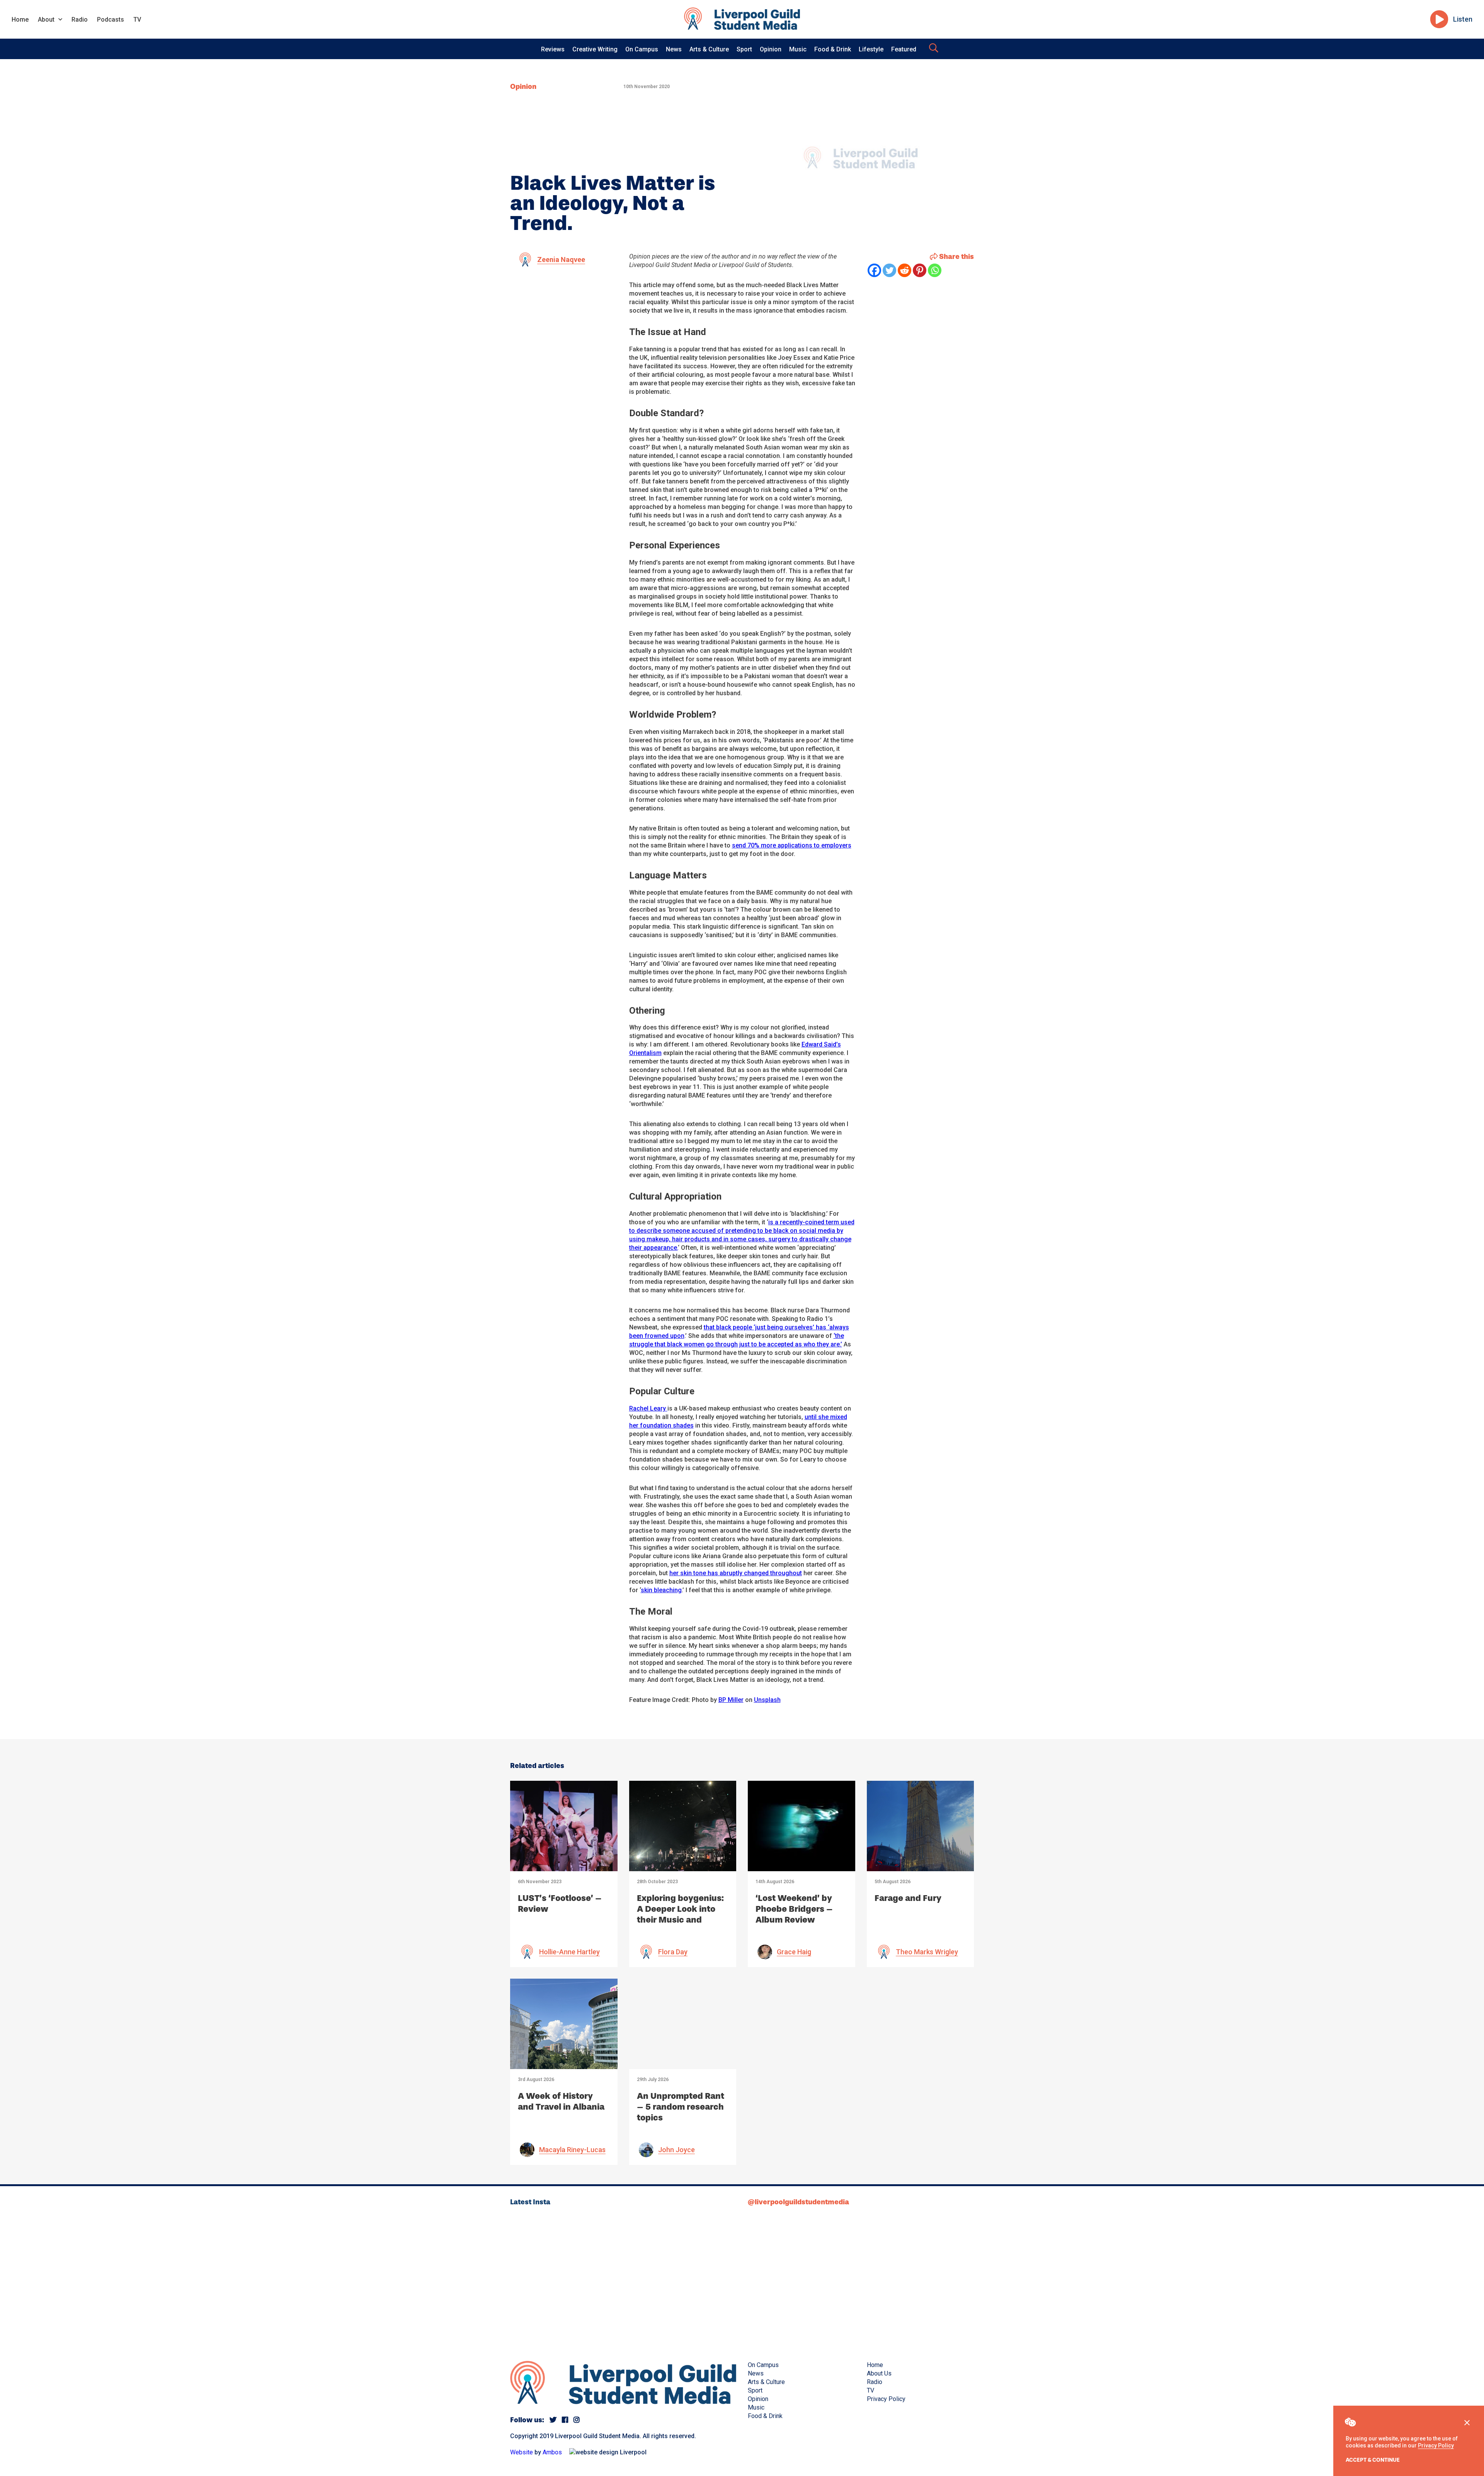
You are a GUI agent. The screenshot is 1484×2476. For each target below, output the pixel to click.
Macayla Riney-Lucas (572, 2150)
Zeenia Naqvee (561, 260)
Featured (904, 49)
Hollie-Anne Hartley (569, 1952)
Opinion (771, 49)
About (46, 20)
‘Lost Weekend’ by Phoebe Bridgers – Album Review (794, 1909)
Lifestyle (871, 49)
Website (522, 2452)
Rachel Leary (648, 1408)
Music (798, 49)
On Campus (642, 49)
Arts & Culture (709, 49)
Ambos (552, 2452)
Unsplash (767, 1700)
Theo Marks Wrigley (927, 1952)
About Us (879, 2373)
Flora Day (673, 1952)
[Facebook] (874, 270)
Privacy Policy (1436, 2445)
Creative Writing (595, 49)
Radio (80, 20)
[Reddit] (905, 270)
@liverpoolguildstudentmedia (798, 2202)
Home (20, 20)
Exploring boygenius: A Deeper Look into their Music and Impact (680, 1914)
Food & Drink (833, 49)
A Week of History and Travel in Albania (561, 2101)
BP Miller (731, 1700)
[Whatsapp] (935, 270)
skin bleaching (661, 1590)
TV (137, 20)
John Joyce (676, 2150)
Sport (744, 49)
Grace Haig (794, 1952)
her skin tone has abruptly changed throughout (736, 1573)
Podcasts (111, 20)
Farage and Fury (908, 1898)
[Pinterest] (920, 270)
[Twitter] (889, 270)
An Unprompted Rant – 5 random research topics (681, 2107)
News (674, 49)
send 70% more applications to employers (792, 845)
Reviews (553, 49)
